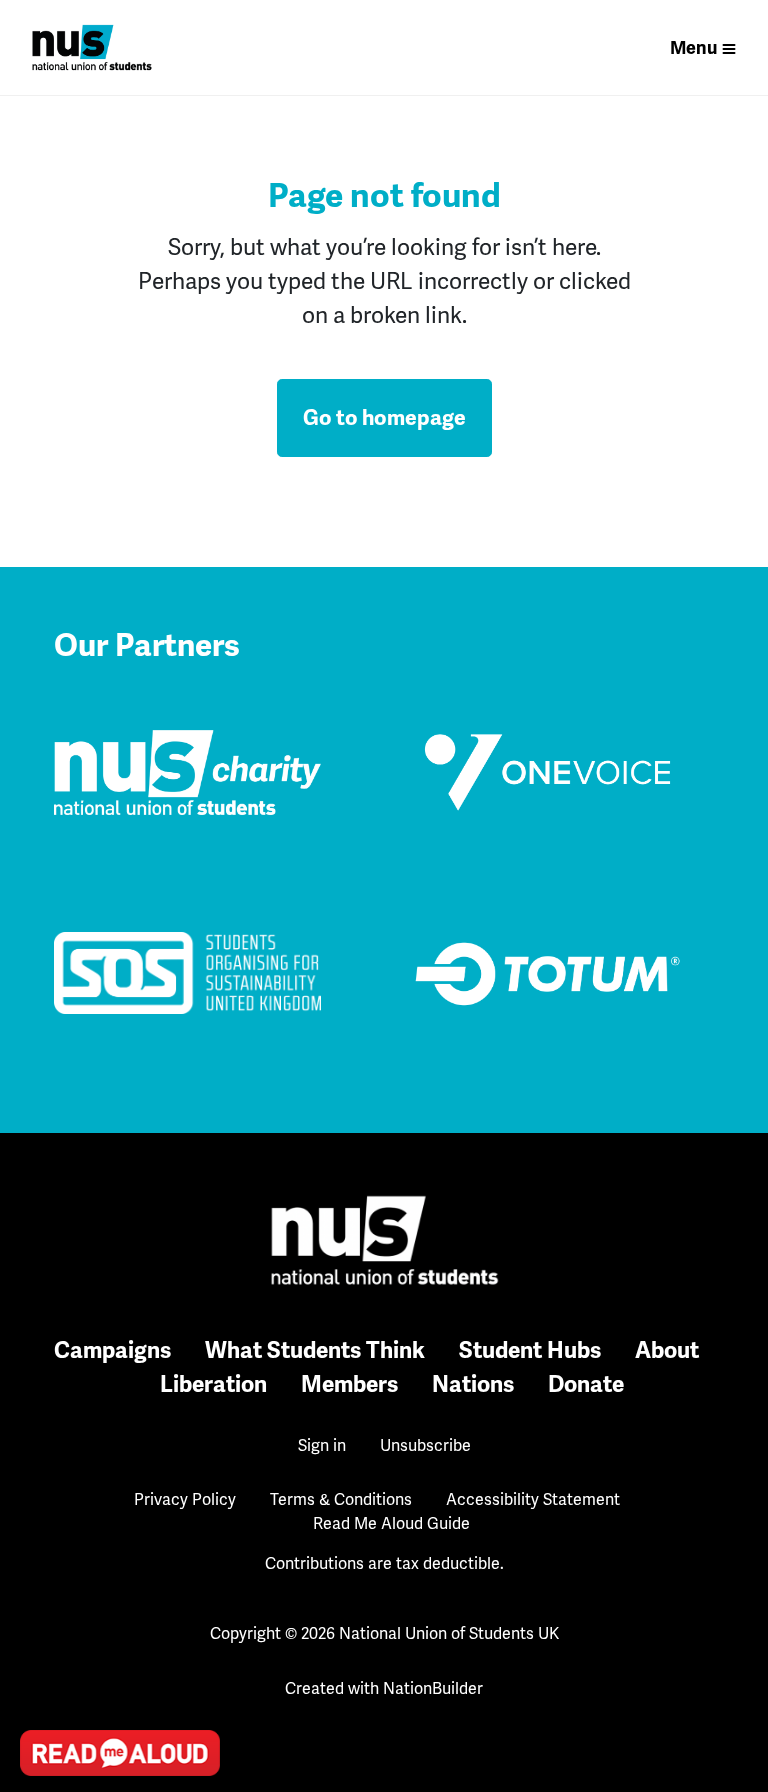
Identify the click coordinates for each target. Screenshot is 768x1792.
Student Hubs (530, 1350)
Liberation (213, 1384)
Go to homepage (384, 418)
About (667, 1350)
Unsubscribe (425, 1446)
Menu (693, 48)
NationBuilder (433, 1689)
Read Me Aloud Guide (391, 1524)
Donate (586, 1384)
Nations (473, 1384)
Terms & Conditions (341, 1500)
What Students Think (315, 1350)
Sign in (322, 1446)
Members (349, 1384)
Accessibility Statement (533, 1500)
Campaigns (112, 1350)
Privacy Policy (185, 1500)
